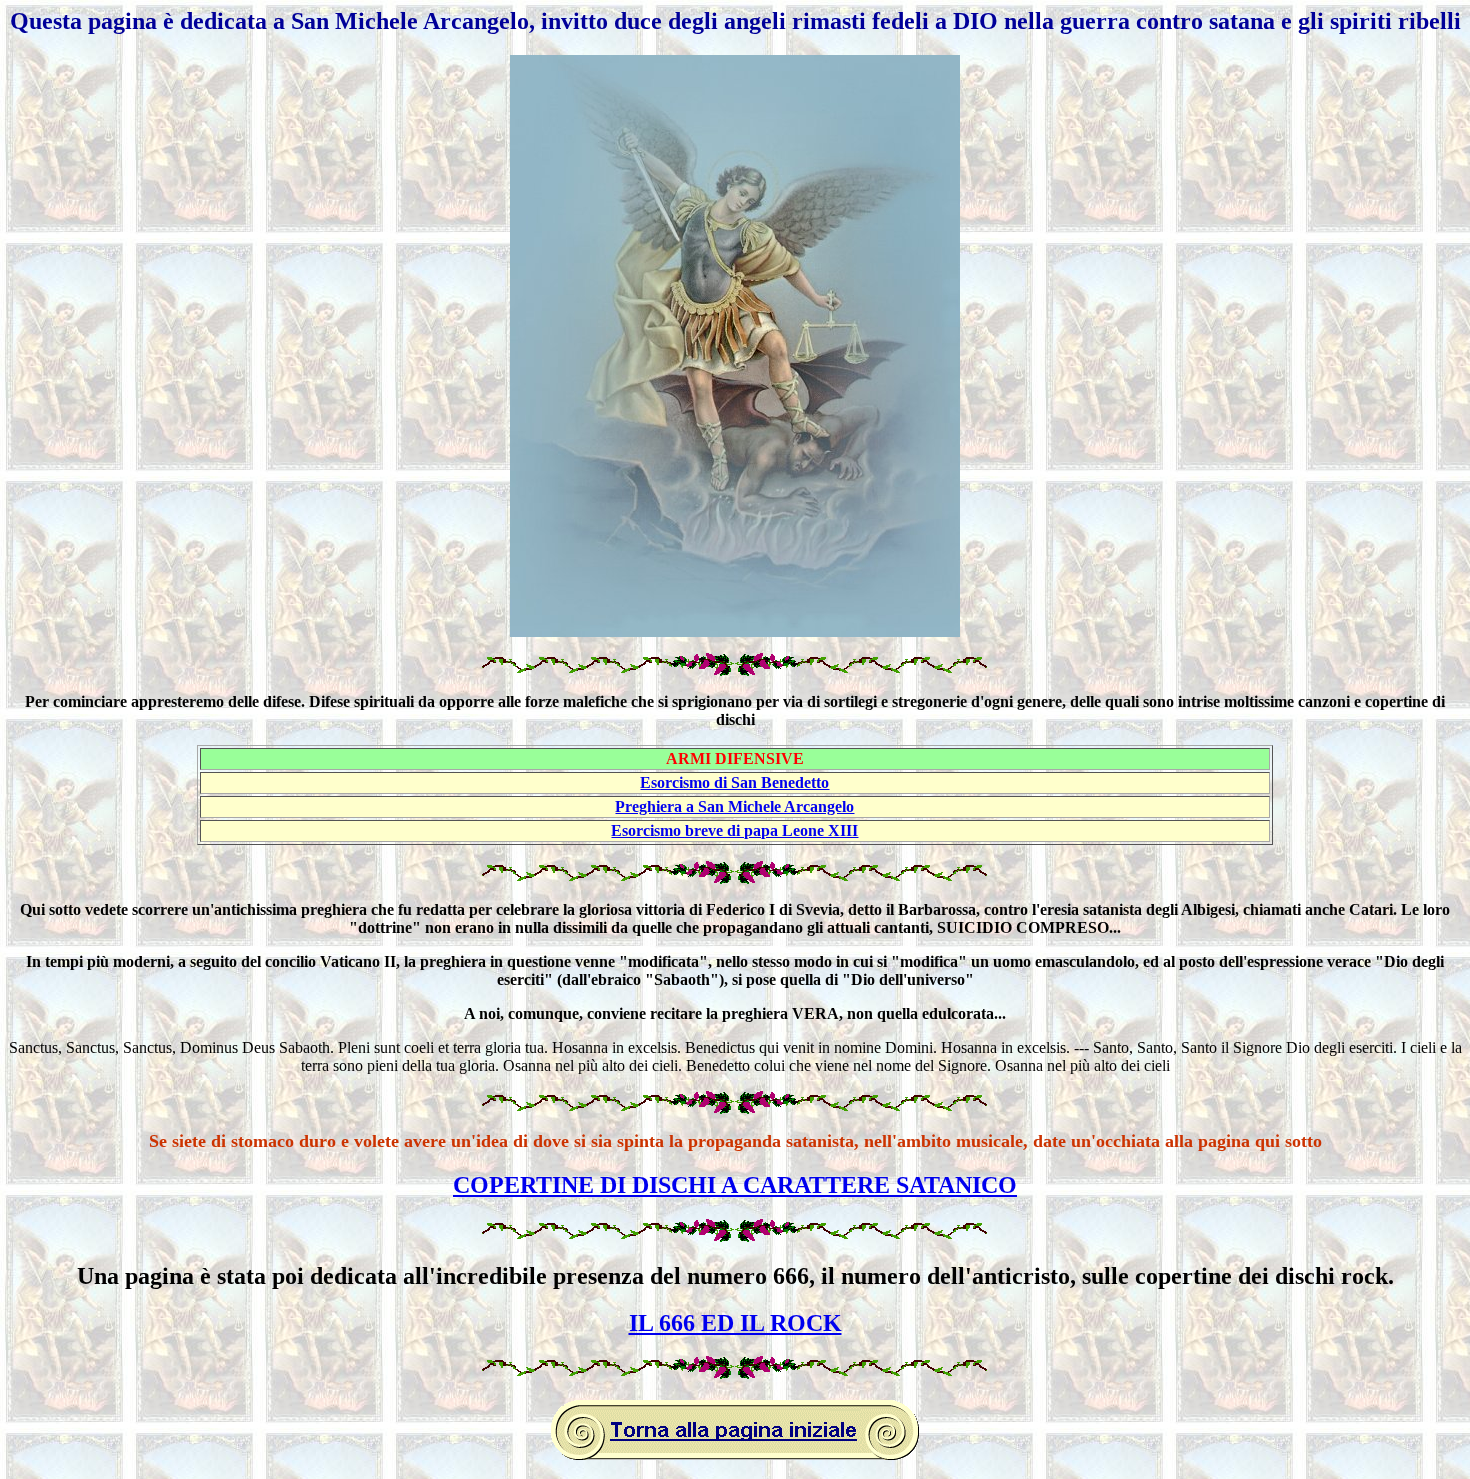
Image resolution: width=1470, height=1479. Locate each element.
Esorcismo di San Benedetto (734, 782)
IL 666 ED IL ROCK (735, 1323)
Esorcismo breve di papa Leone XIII (734, 830)
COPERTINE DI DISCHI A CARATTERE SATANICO (735, 1185)
